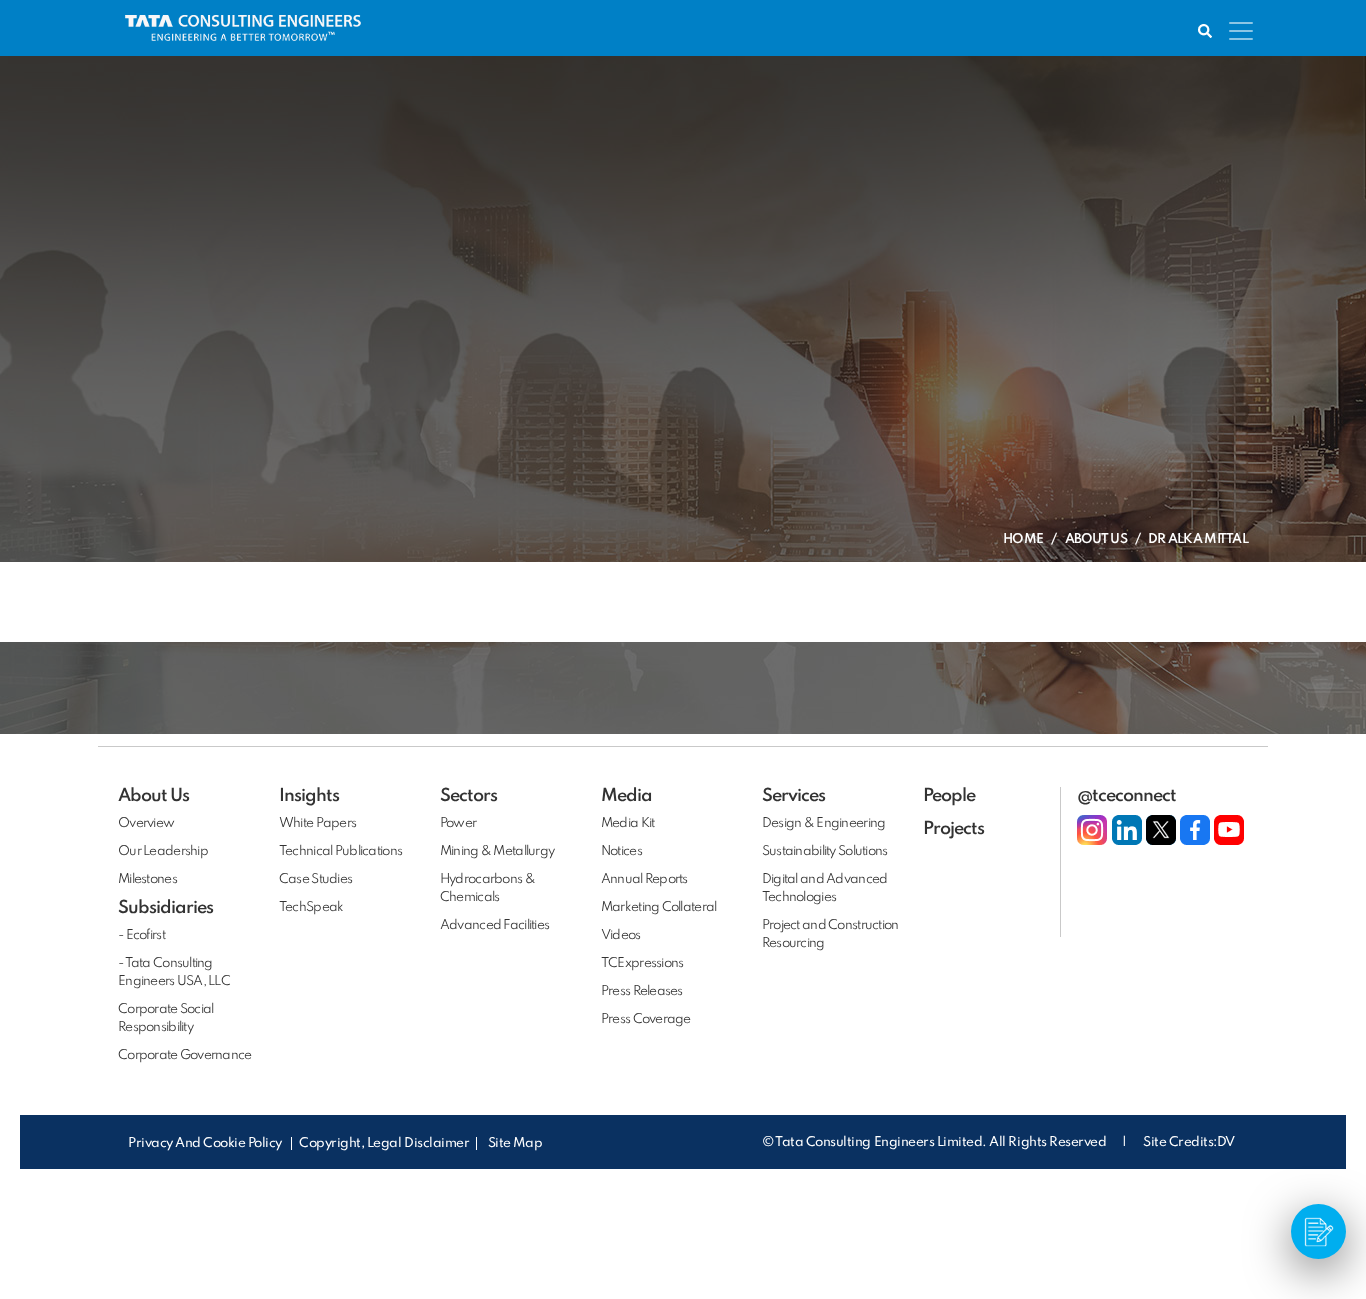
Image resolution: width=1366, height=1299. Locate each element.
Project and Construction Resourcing (830, 934)
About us (1096, 539)
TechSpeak (311, 907)
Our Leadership (163, 851)
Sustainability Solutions (825, 851)
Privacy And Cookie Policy (206, 1143)
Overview (146, 823)
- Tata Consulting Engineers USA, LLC (174, 972)
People (949, 796)
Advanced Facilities (494, 925)
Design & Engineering (824, 823)
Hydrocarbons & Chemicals (487, 888)
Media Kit (628, 823)
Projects (953, 829)
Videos (621, 935)
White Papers (317, 823)
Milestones (147, 879)
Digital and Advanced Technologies (825, 888)
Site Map (515, 1143)
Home (1023, 539)
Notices (621, 851)
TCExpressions (642, 963)
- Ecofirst (141, 935)
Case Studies (315, 879)
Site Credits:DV (1189, 1142)
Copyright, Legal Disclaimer (384, 1143)
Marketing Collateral (659, 907)
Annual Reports (644, 879)
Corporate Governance (185, 1055)
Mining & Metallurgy (497, 851)
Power (458, 823)
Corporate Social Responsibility (165, 1018)
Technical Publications (340, 851)
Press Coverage (646, 1019)
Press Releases (642, 991)
